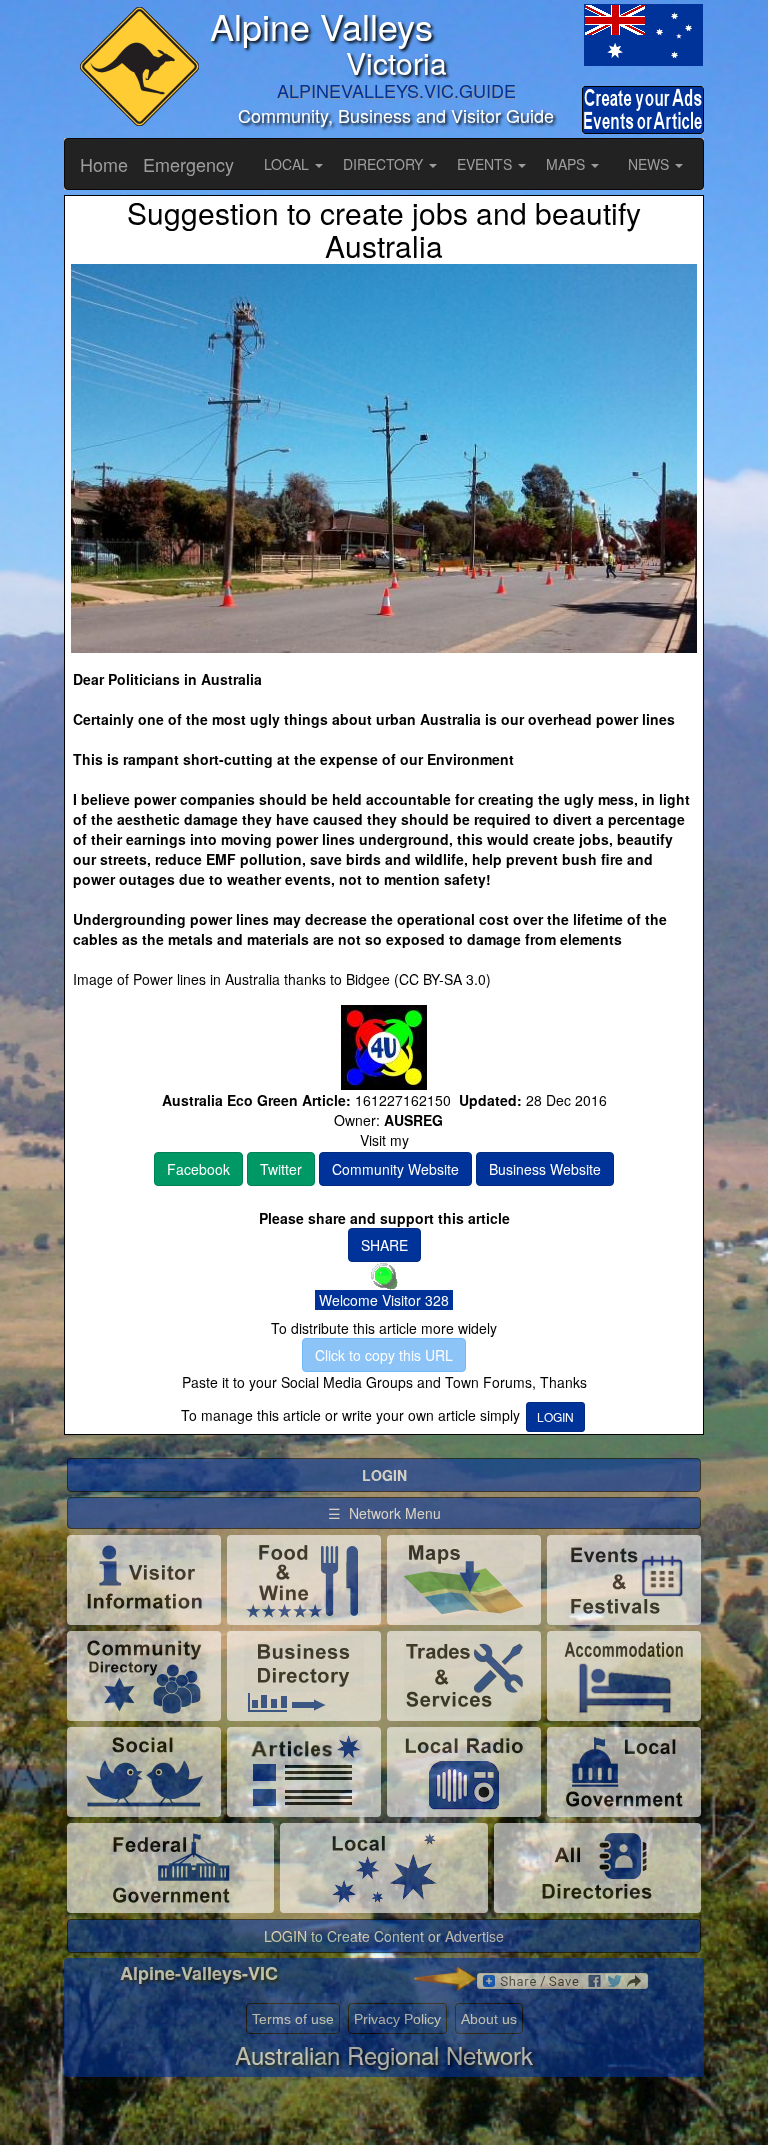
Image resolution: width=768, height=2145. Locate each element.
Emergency (188, 164)
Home (104, 164)
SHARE (384, 1245)
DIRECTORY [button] (385, 164)
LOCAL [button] (288, 164)
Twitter (281, 1169)
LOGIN (555, 1416)
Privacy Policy (397, 2019)
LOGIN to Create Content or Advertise (384, 1936)
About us (489, 2019)
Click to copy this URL (384, 1355)
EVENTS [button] (486, 164)
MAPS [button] (567, 164)
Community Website (395, 1169)
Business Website (545, 1169)
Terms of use (293, 2019)
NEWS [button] (650, 164)
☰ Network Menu (384, 1513)
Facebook (198, 1169)
